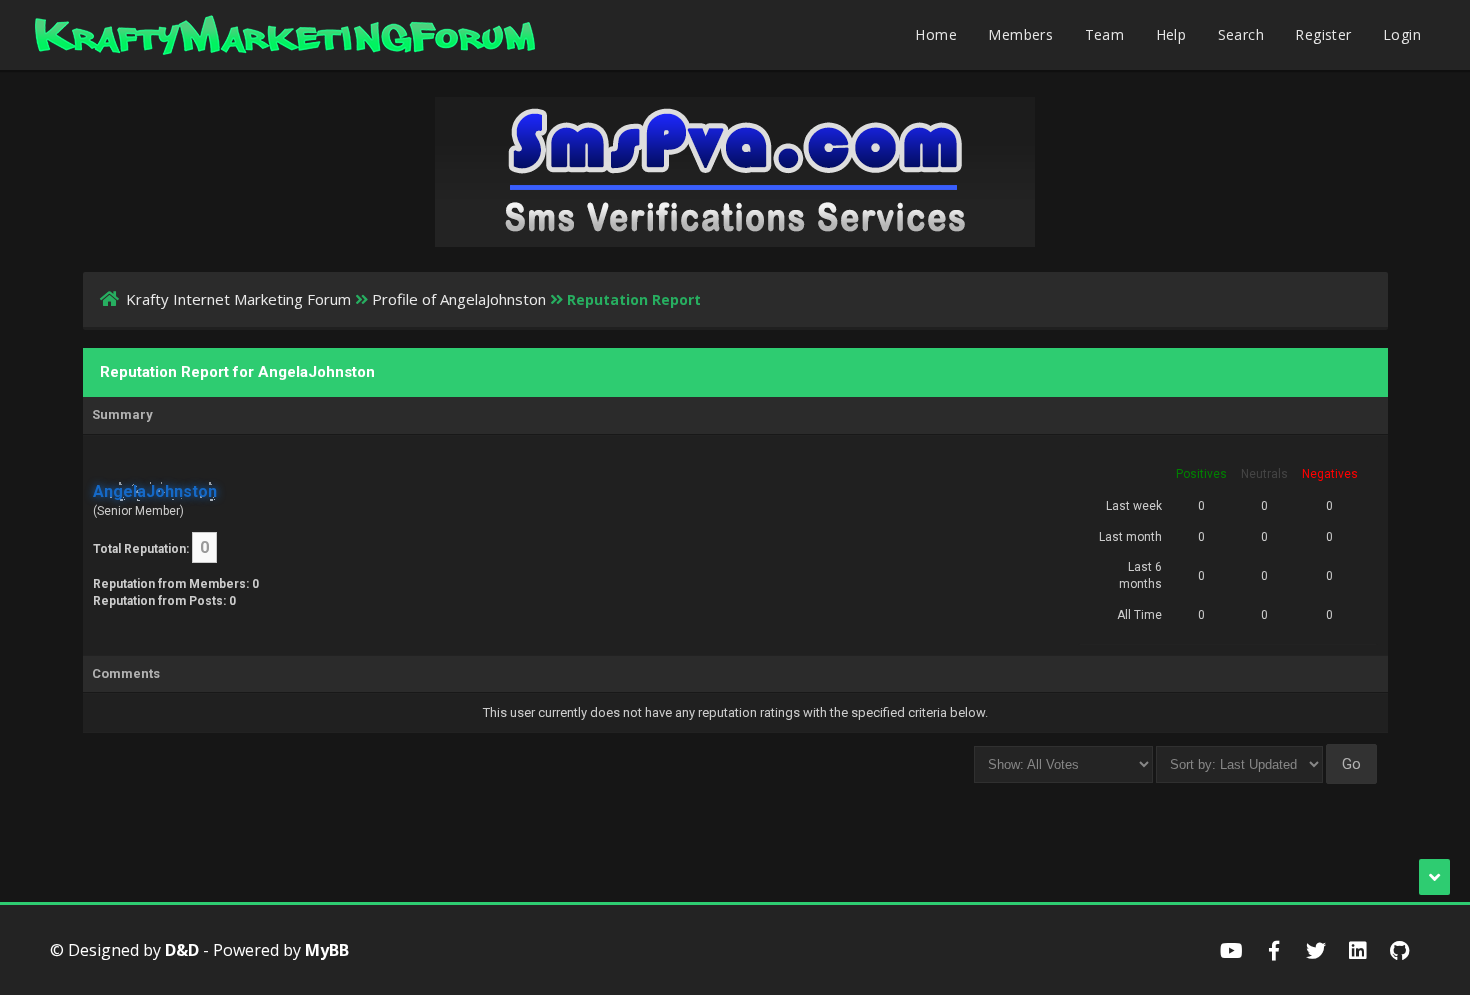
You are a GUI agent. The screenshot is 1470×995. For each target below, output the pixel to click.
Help (1171, 34)
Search (1241, 34)
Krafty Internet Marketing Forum (238, 299)
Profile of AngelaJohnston (459, 299)
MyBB (327, 950)
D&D (182, 950)
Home (936, 34)
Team (1105, 34)
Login (1402, 34)
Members (1020, 34)
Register (1323, 34)
